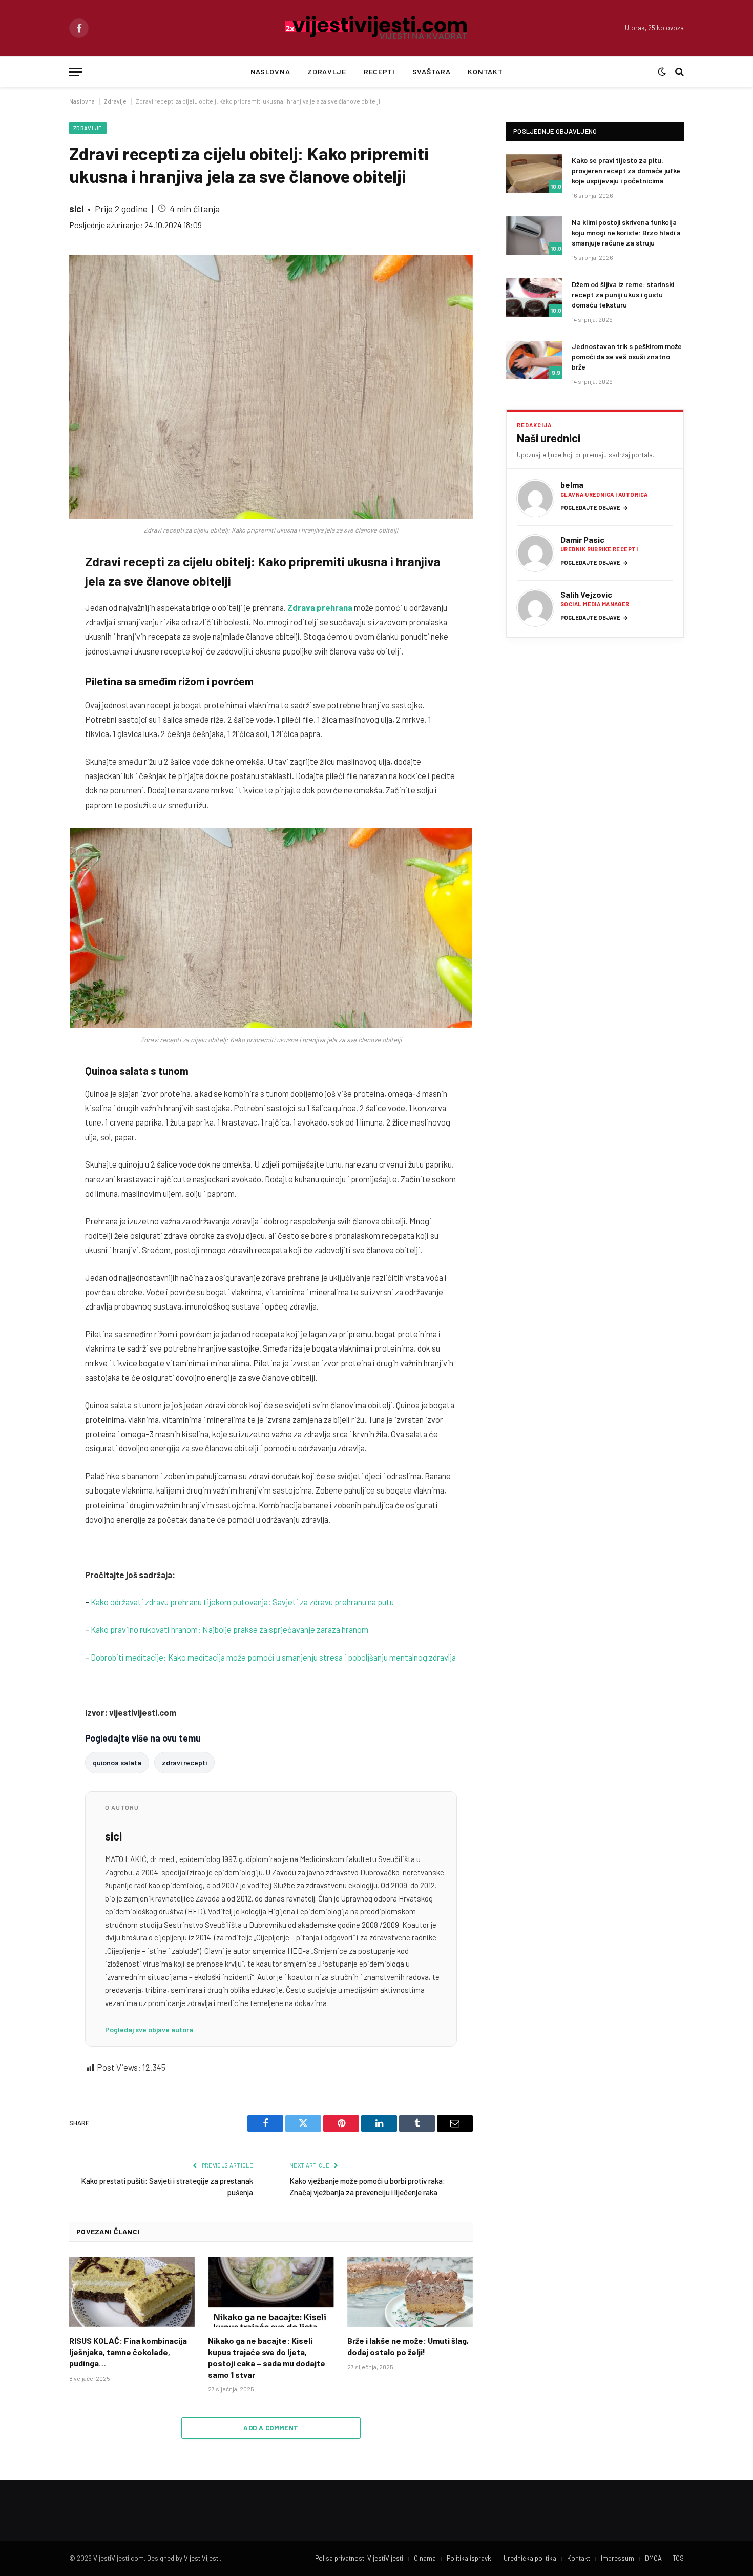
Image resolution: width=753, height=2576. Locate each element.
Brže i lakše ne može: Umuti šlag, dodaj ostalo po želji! (408, 2346)
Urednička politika (530, 2558)
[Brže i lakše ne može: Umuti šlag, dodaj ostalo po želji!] (410, 2292)
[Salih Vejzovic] (535, 608)
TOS (678, 2558)
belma (572, 485)
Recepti (379, 71)
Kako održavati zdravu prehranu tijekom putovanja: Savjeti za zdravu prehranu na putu (242, 1602)
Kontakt (485, 71)
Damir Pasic (582, 539)
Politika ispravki (470, 2558)
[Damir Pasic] (535, 553)
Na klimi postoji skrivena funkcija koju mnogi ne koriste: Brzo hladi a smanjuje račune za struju (626, 232)
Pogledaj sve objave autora (149, 2029)
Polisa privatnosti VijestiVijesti (359, 2558)
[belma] (535, 498)
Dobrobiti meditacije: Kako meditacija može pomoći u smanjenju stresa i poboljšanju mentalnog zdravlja (273, 1657)
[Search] (678, 72)
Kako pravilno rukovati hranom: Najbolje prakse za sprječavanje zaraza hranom (229, 1629)
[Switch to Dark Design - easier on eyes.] (662, 72)
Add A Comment (271, 2428)
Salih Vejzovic (586, 594)
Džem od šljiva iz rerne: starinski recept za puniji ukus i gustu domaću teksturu (623, 294)
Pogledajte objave (594, 508)
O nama (425, 2558)
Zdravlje (327, 71)
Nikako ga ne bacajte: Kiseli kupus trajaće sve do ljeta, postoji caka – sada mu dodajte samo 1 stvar (267, 2357)
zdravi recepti (184, 1762)
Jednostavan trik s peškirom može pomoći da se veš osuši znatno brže (627, 356)
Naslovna (270, 71)
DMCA (653, 2558)
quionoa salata (117, 1762)
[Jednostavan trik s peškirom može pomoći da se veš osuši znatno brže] (534, 360)
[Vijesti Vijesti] (377, 28)
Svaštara (432, 71)
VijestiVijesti (202, 2558)
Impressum (618, 2558)
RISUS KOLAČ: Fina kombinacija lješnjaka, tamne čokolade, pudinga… (128, 2352)
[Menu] (76, 72)
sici (76, 209)
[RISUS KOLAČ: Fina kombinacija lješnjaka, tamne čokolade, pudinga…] (132, 2292)
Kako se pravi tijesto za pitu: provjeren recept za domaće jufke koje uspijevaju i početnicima (626, 170)
